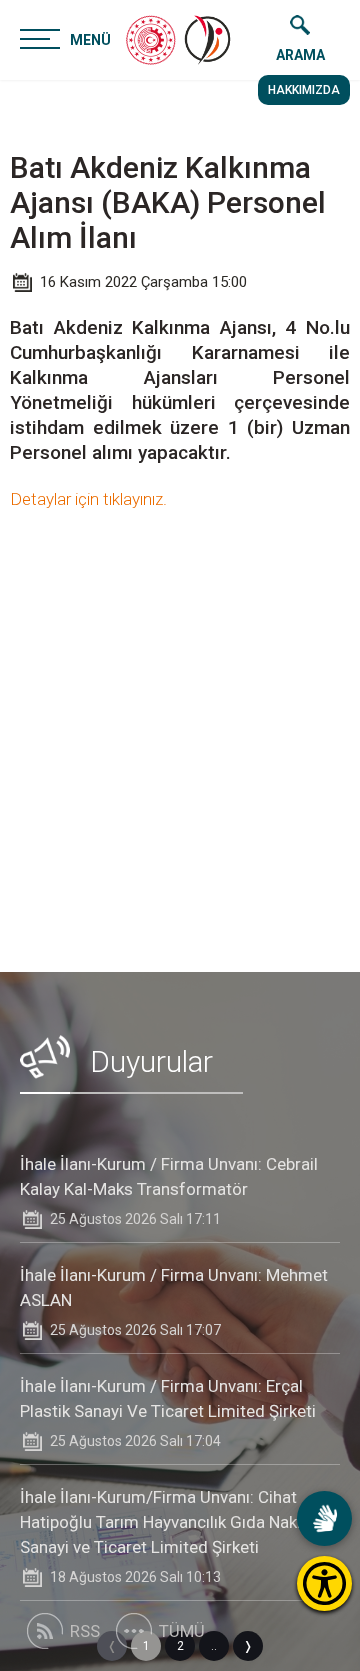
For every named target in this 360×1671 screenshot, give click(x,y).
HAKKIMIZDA (304, 90)
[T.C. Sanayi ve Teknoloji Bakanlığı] (151, 40)
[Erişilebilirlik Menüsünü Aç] (324, 1583)
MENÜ (90, 40)
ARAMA (300, 55)
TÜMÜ (182, 1631)
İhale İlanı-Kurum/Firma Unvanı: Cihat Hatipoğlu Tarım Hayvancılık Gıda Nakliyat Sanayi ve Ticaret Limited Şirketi (174, 1522)
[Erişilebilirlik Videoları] (324, 1518)
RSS (85, 1631)
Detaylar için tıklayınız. (88, 499)
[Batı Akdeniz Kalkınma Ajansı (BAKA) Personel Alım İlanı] (209, 40)
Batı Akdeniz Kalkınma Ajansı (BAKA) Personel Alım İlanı (168, 202)
